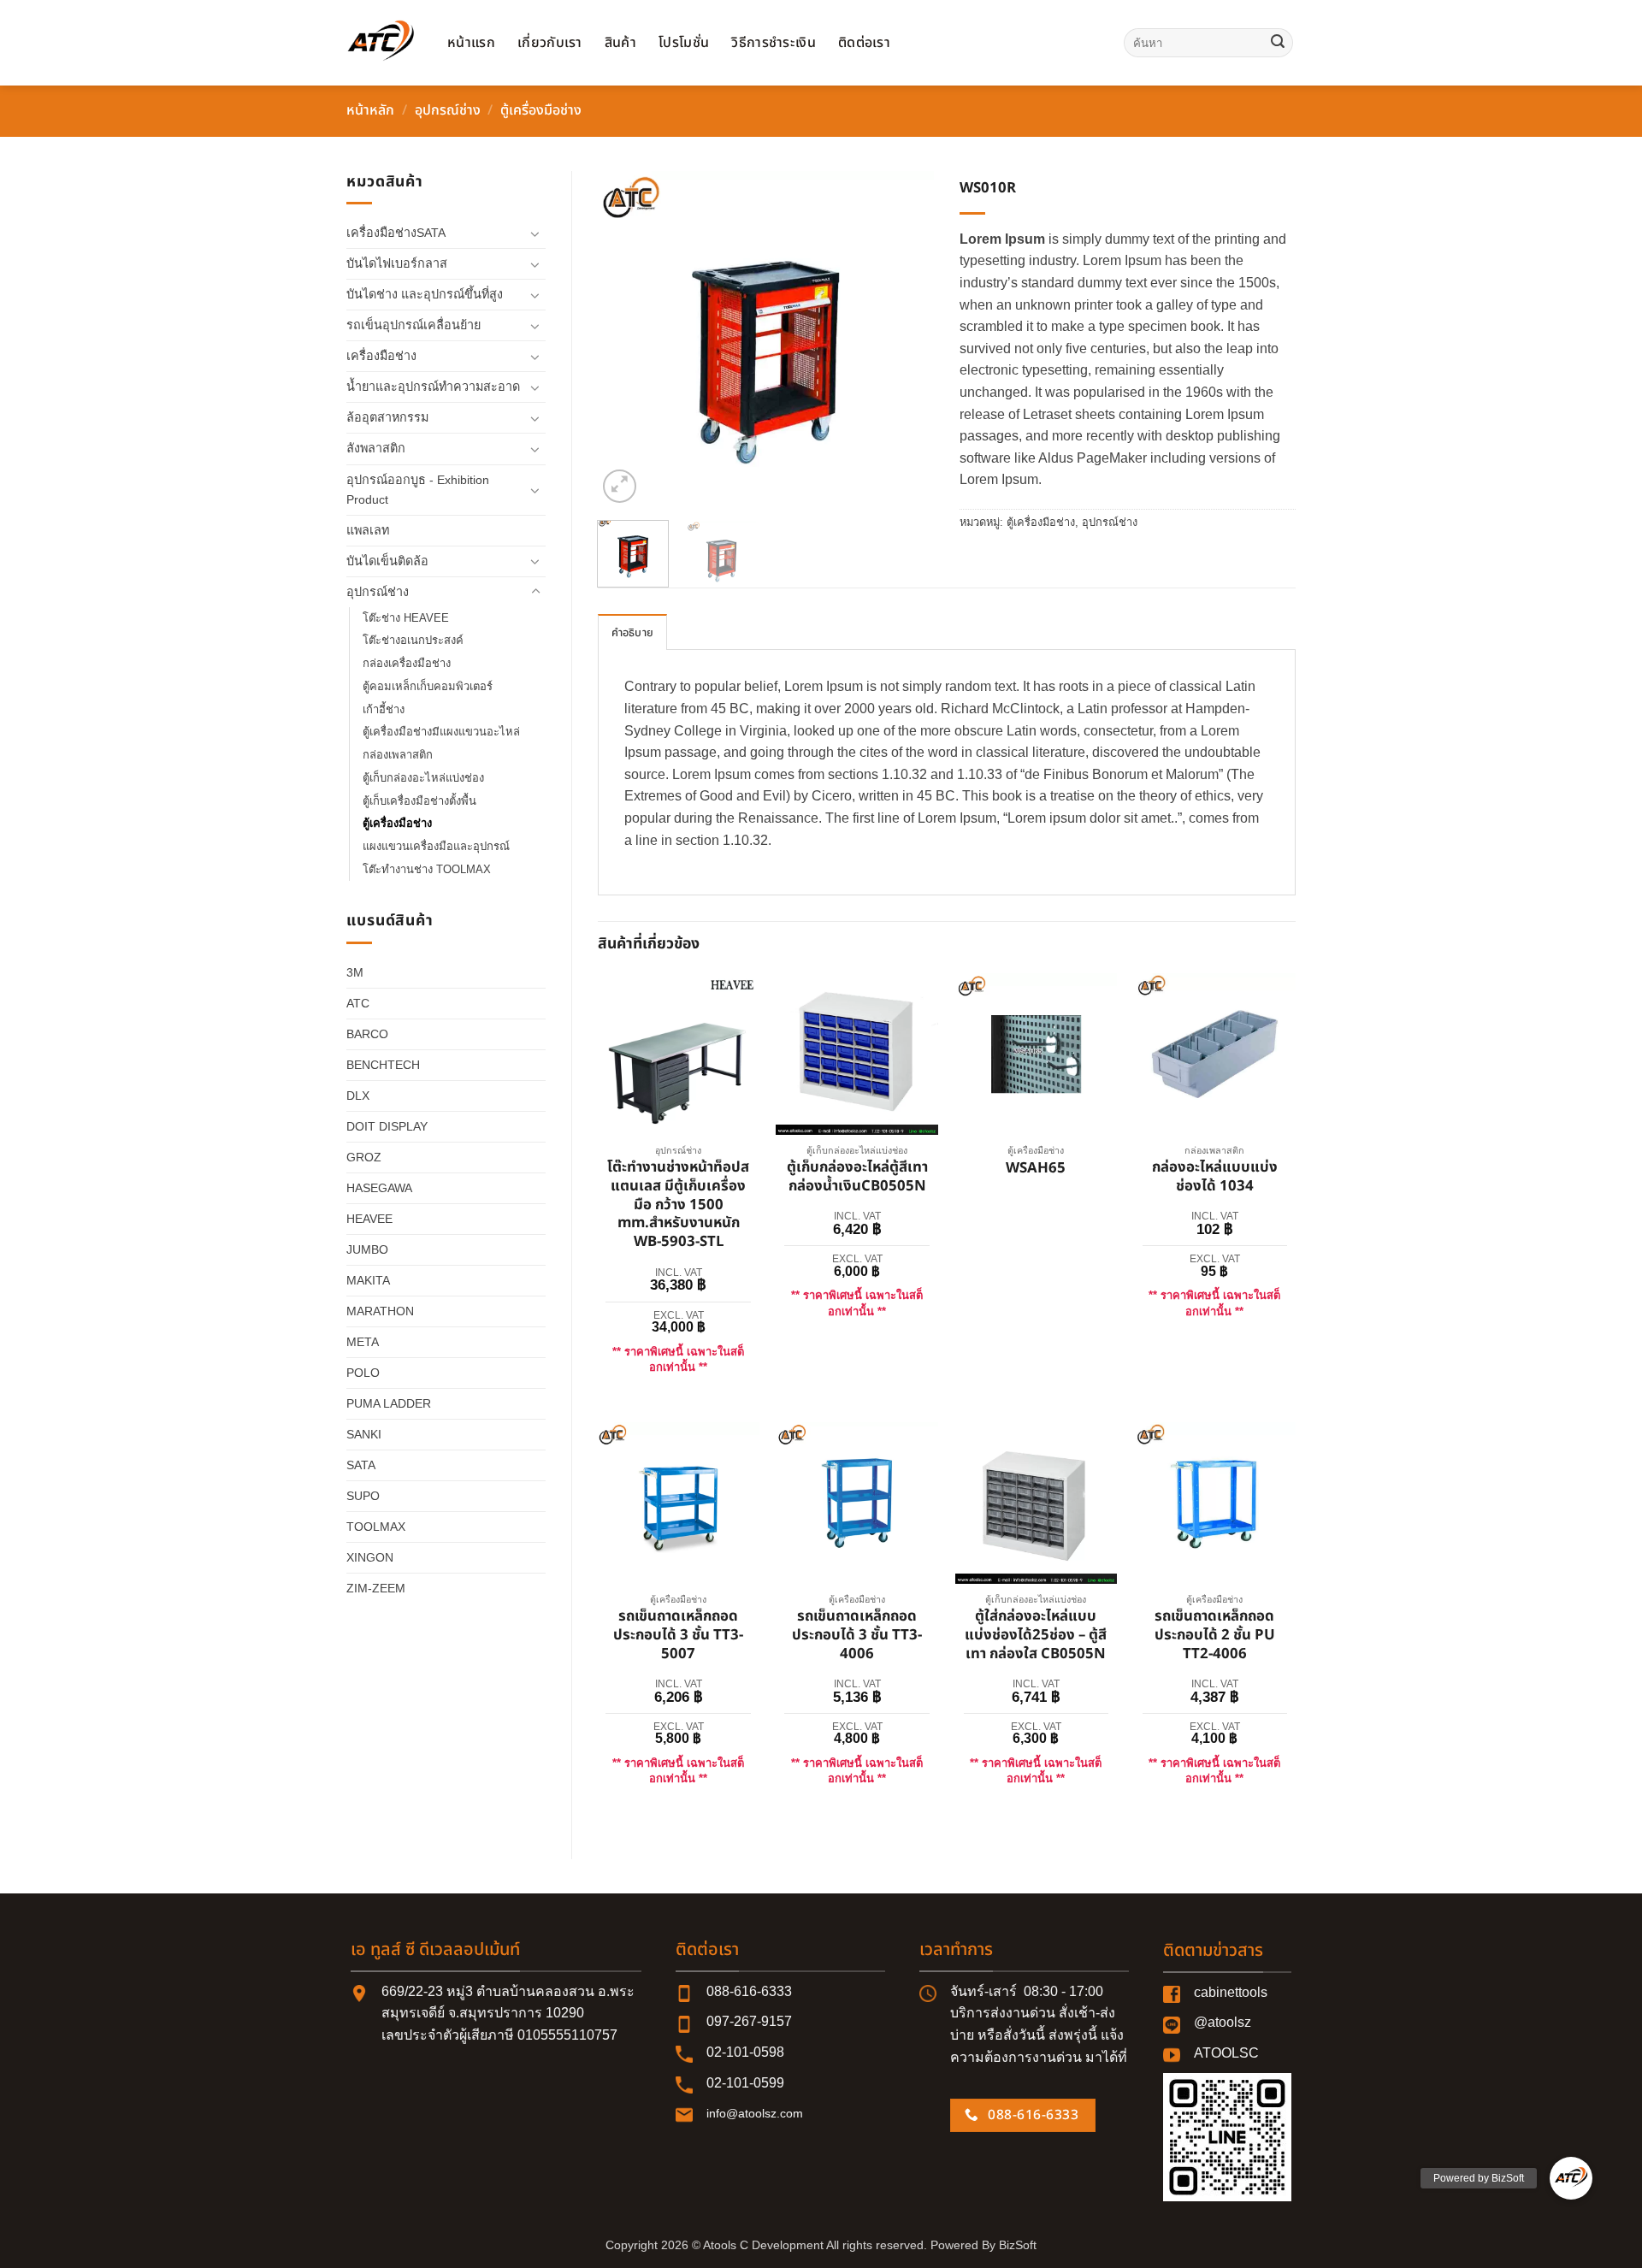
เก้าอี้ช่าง (384, 709)
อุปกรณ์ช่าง (448, 110)
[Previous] (626, 339)
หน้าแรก (471, 43)
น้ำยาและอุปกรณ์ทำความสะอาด (433, 387)
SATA (361, 1465)
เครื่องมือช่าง (381, 356)
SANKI (364, 1434)
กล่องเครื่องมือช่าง (407, 663)
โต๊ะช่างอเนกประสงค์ (413, 640)
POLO (363, 1373)
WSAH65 (1036, 1169)
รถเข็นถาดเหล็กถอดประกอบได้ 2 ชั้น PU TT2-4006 (1215, 1636)
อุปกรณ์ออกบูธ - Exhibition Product (418, 490)
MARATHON (380, 1311)
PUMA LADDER (389, 1403)
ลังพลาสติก (376, 448)
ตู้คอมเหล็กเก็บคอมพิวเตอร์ (428, 686)
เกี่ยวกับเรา (550, 43)
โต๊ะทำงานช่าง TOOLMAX (427, 869)
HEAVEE (369, 1219)
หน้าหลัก (370, 110)
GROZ (364, 1157)
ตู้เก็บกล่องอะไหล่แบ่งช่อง (423, 778)
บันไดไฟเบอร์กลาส (397, 263)
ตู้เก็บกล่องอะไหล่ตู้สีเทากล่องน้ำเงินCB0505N (857, 1178)
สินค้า (620, 43)
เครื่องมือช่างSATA (396, 233)
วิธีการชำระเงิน (774, 43)
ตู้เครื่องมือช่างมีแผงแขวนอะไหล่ (441, 732)
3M (355, 972)
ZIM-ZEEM (376, 1588)
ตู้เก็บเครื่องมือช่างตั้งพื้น (419, 801)
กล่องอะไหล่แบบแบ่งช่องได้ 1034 (1215, 1178)
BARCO (367, 1034)
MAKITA (368, 1280)
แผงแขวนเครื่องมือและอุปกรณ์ (436, 846)
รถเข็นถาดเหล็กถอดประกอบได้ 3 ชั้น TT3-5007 (678, 1636)
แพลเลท (368, 530)
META (363, 1342)
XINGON (370, 1557)
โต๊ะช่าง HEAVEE (406, 618)
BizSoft (1018, 2245)
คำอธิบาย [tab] (633, 633)
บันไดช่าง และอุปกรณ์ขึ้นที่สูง (425, 294)
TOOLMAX (376, 1527)
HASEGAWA (379, 1188)
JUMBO (367, 1249)
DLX (358, 1096)
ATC (358, 1003)
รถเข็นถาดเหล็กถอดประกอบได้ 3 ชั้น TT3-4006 (857, 1636)
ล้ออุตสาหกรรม (387, 417)
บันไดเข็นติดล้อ (387, 561)
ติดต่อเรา (864, 43)
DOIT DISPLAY (387, 1126)
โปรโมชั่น (684, 43)
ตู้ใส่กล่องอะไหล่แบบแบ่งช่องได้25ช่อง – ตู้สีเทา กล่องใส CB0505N (1036, 1636)
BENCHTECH (383, 1065)
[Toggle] (535, 233)
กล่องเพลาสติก (398, 755)
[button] (620, 486)
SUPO (363, 1496)
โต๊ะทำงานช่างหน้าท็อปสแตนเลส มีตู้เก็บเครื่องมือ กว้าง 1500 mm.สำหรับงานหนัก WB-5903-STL (678, 1205)
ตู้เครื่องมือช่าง (541, 110)
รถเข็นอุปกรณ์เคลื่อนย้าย (413, 325)
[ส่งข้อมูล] (1278, 43)
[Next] (906, 339)
